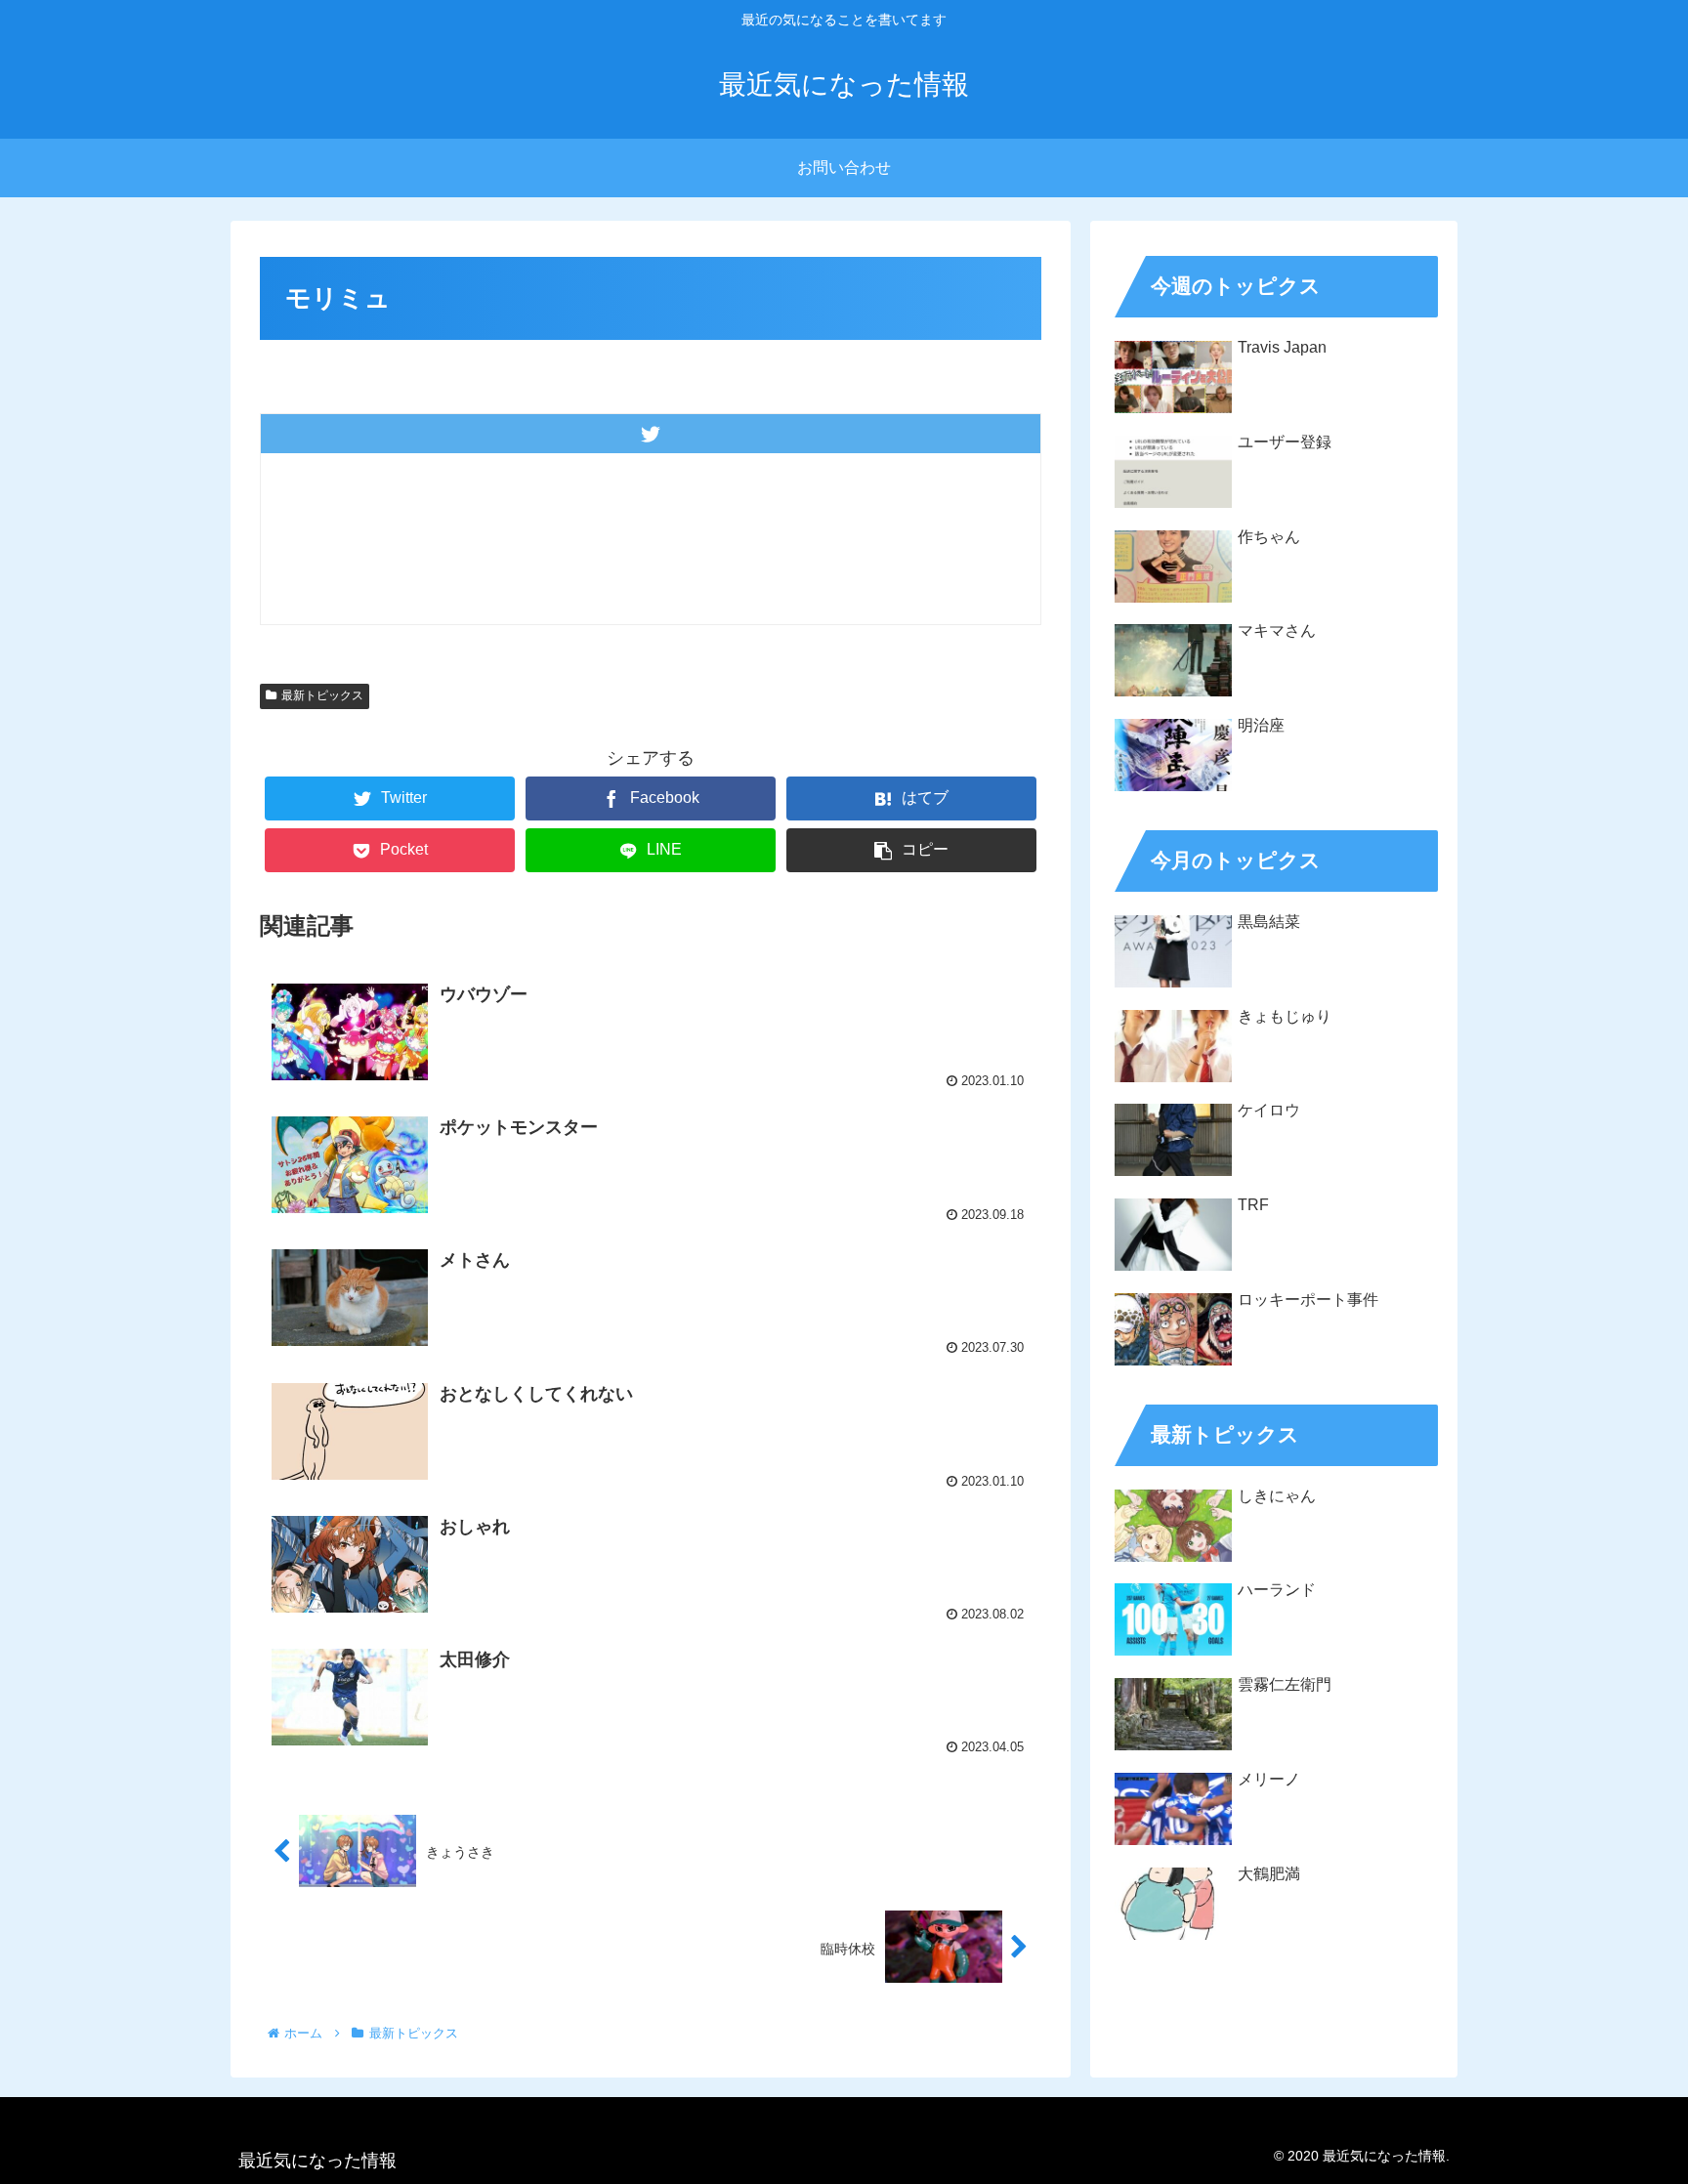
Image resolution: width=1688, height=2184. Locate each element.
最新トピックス (322, 695)
